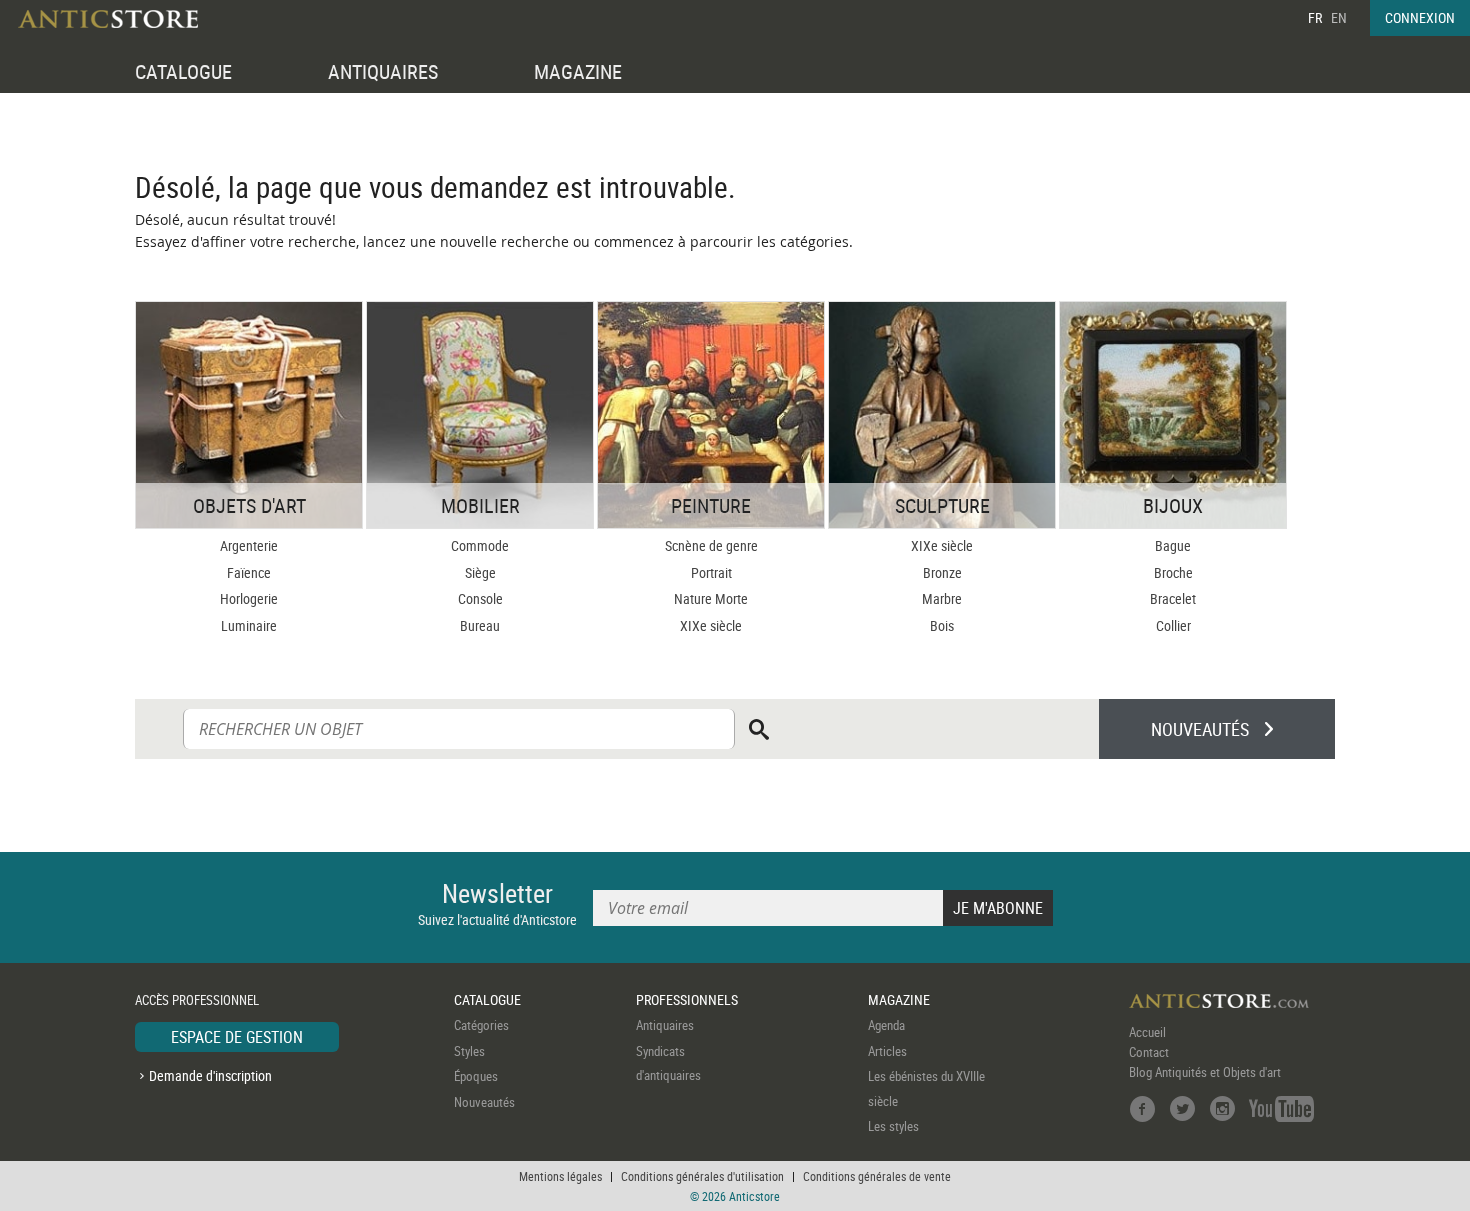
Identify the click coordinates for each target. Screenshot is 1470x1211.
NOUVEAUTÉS (1200, 729)
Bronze (942, 572)
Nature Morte (711, 598)
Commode (480, 545)
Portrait (711, 572)
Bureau (480, 625)
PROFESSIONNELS (687, 999)
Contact (1149, 1052)
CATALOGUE (183, 71)
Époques (476, 1076)
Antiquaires (665, 1025)
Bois (942, 625)
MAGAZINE (578, 71)
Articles (887, 1051)
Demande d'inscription (210, 1075)
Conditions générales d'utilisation (702, 1176)
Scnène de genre (711, 545)
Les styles (893, 1126)
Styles (469, 1051)
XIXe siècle (711, 625)
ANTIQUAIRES (383, 71)
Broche (1173, 572)
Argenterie (249, 545)
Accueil (1147, 1032)
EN (1339, 17)
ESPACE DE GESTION (237, 1037)
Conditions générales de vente (877, 1176)
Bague (1173, 545)
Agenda (886, 1025)
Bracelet (1173, 598)
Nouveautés (484, 1102)
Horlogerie (249, 598)
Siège (480, 572)
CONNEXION (1420, 17)
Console (480, 598)
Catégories (481, 1025)
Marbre (942, 598)
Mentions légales (560, 1176)
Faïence (249, 572)
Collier (1173, 625)
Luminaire (249, 625)
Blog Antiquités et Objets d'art (1205, 1072)
